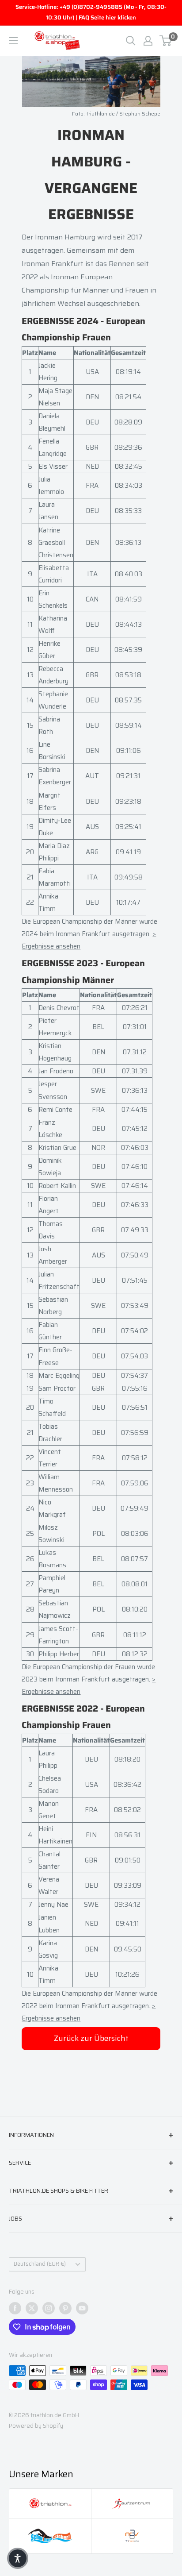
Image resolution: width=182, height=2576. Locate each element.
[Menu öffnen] (13, 41)
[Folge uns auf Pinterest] (65, 2308)
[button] (18, 2558)
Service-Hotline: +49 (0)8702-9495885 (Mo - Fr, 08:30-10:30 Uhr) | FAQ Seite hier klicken (91, 12)
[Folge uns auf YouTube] (82, 2308)
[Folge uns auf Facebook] (15, 2308)
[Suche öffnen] (131, 41)
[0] (166, 41)
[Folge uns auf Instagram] (49, 2308)
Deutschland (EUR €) (40, 2264)
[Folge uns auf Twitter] (32, 2308)
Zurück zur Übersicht (91, 2038)
